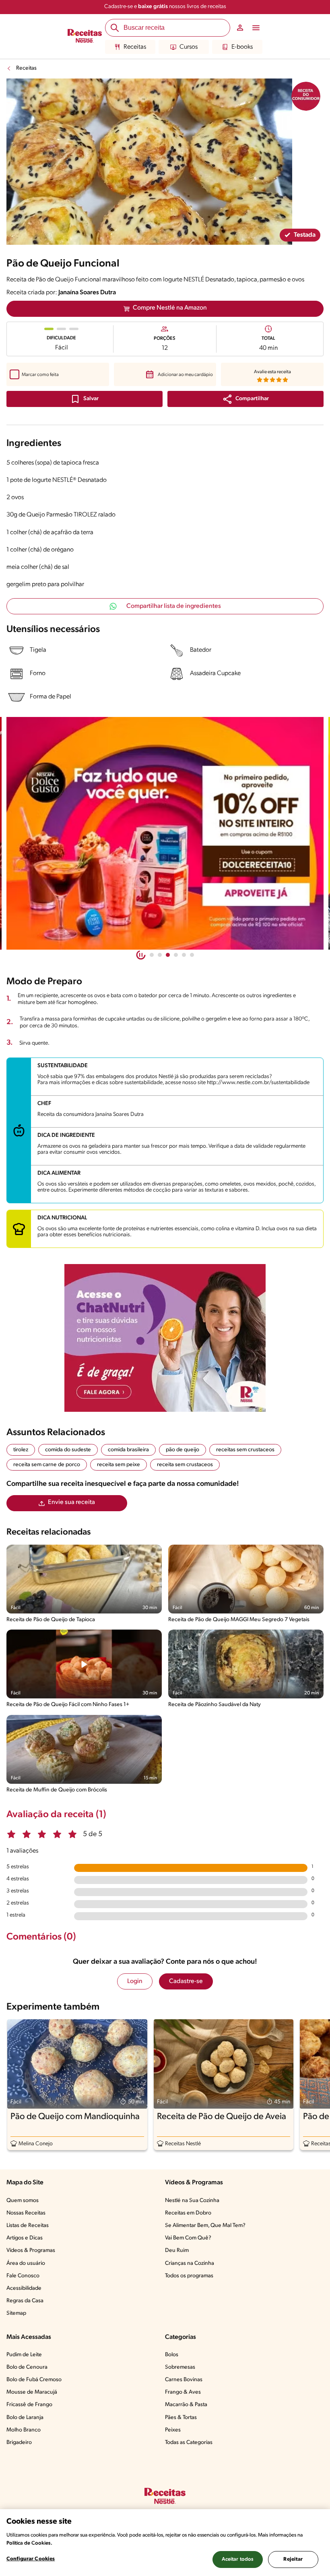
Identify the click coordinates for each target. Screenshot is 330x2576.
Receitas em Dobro (188, 2213)
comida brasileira (128, 1450)
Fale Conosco (23, 2276)
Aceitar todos (238, 2559)
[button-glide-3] (176, 955)
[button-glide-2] (168, 955)
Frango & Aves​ (183, 2392)
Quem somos (23, 2201)
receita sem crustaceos (185, 1465)
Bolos (172, 2355)
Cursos (189, 47)
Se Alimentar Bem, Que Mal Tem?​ (205, 2226)
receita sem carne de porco (47, 1465)
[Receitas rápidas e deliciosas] (165, 833)
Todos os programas (189, 2276)
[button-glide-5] (192, 955)
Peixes (173, 2430)
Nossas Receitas (26, 2213)
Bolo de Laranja (25, 2418)
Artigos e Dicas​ (25, 2238)
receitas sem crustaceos (245, 1450)
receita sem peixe (119, 1465)
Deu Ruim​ (177, 2251)
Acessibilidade (24, 2288)
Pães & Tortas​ (181, 2418)
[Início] (85, 37)
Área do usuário (26, 2263)
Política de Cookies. (29, 2543)
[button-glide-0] (152, 955)
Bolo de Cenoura (27, 2367)
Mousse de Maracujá (32, 2392)
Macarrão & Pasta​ (186, 2405)
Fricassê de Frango (29, 2405)
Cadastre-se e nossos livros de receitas (165, 7)
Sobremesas (180, 2367)
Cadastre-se (186, 1981)
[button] (245, 399)
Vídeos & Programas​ (31, 2251)
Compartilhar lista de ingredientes (174, 606)
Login (135, 1981)
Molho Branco (24, 2430)
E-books (242, 47)
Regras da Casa (25, 2301)
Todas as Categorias (189, 2443)
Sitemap (16, 2313)
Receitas (135, 47)
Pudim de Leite (24, 2355)
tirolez (21, 1450)
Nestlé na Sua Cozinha (192, 2201)
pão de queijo (183, 1450)
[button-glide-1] (160, 955)
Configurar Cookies (31, 2559)
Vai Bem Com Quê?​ (188, 2238)
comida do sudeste (68, 1450)
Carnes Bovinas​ (184, 2380)
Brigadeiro (19, 2443)
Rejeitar (293, 2559)
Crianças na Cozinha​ (190, 2263)
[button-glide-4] (184, 955)
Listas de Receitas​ (28, 2226)
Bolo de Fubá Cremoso (34, 2380)
